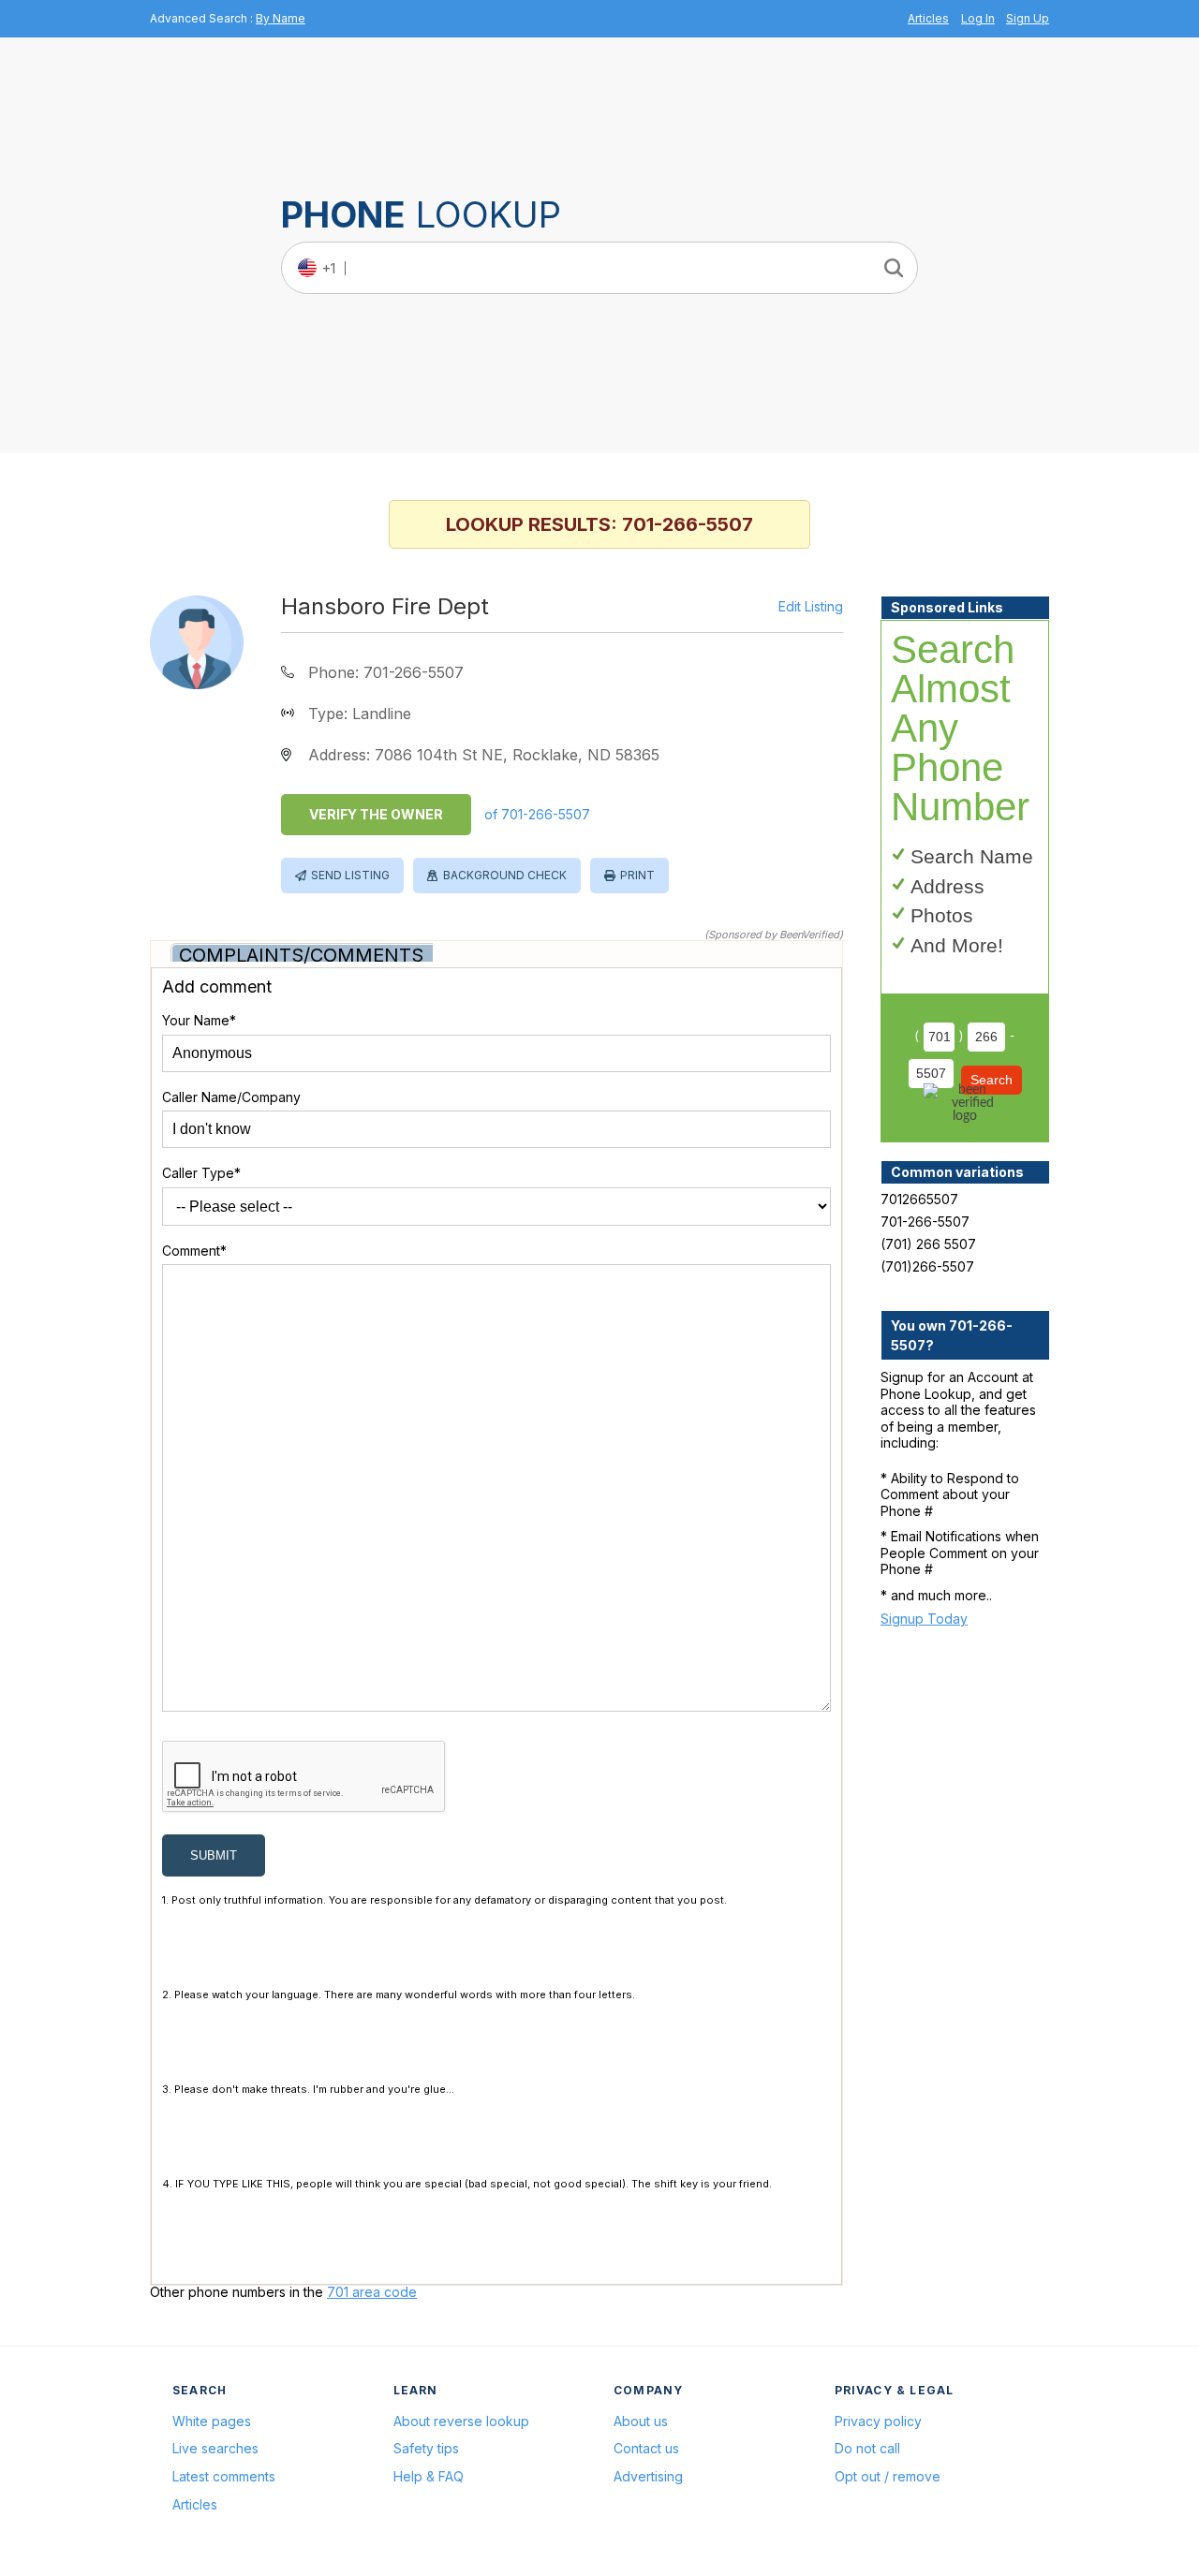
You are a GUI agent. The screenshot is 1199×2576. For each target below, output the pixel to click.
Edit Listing (811, 607)
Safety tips (426, 2448)
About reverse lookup (461, 2421)
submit (214, 1855)
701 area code (372, 2292)
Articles (928, 18)
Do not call (867, 2448)
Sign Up (1028, 18)
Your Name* (199, 1020)
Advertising (648, 2476)
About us (641, 2421)
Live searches (215, 2448)
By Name (281, 18)
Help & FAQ (429, 2476)
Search (992, 1080)
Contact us (646, 2448)
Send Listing (350, 875)
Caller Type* (201, 1173)
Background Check (505, 875)
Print (637, 875)
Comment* (194, 1251)
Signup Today (924, 1619)
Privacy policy (878, 2421)
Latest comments (224, 2476)
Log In (978, 18)
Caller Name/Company (231, 1097)
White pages (212, 2421)
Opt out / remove (888, 2476)
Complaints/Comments (301, 955)
